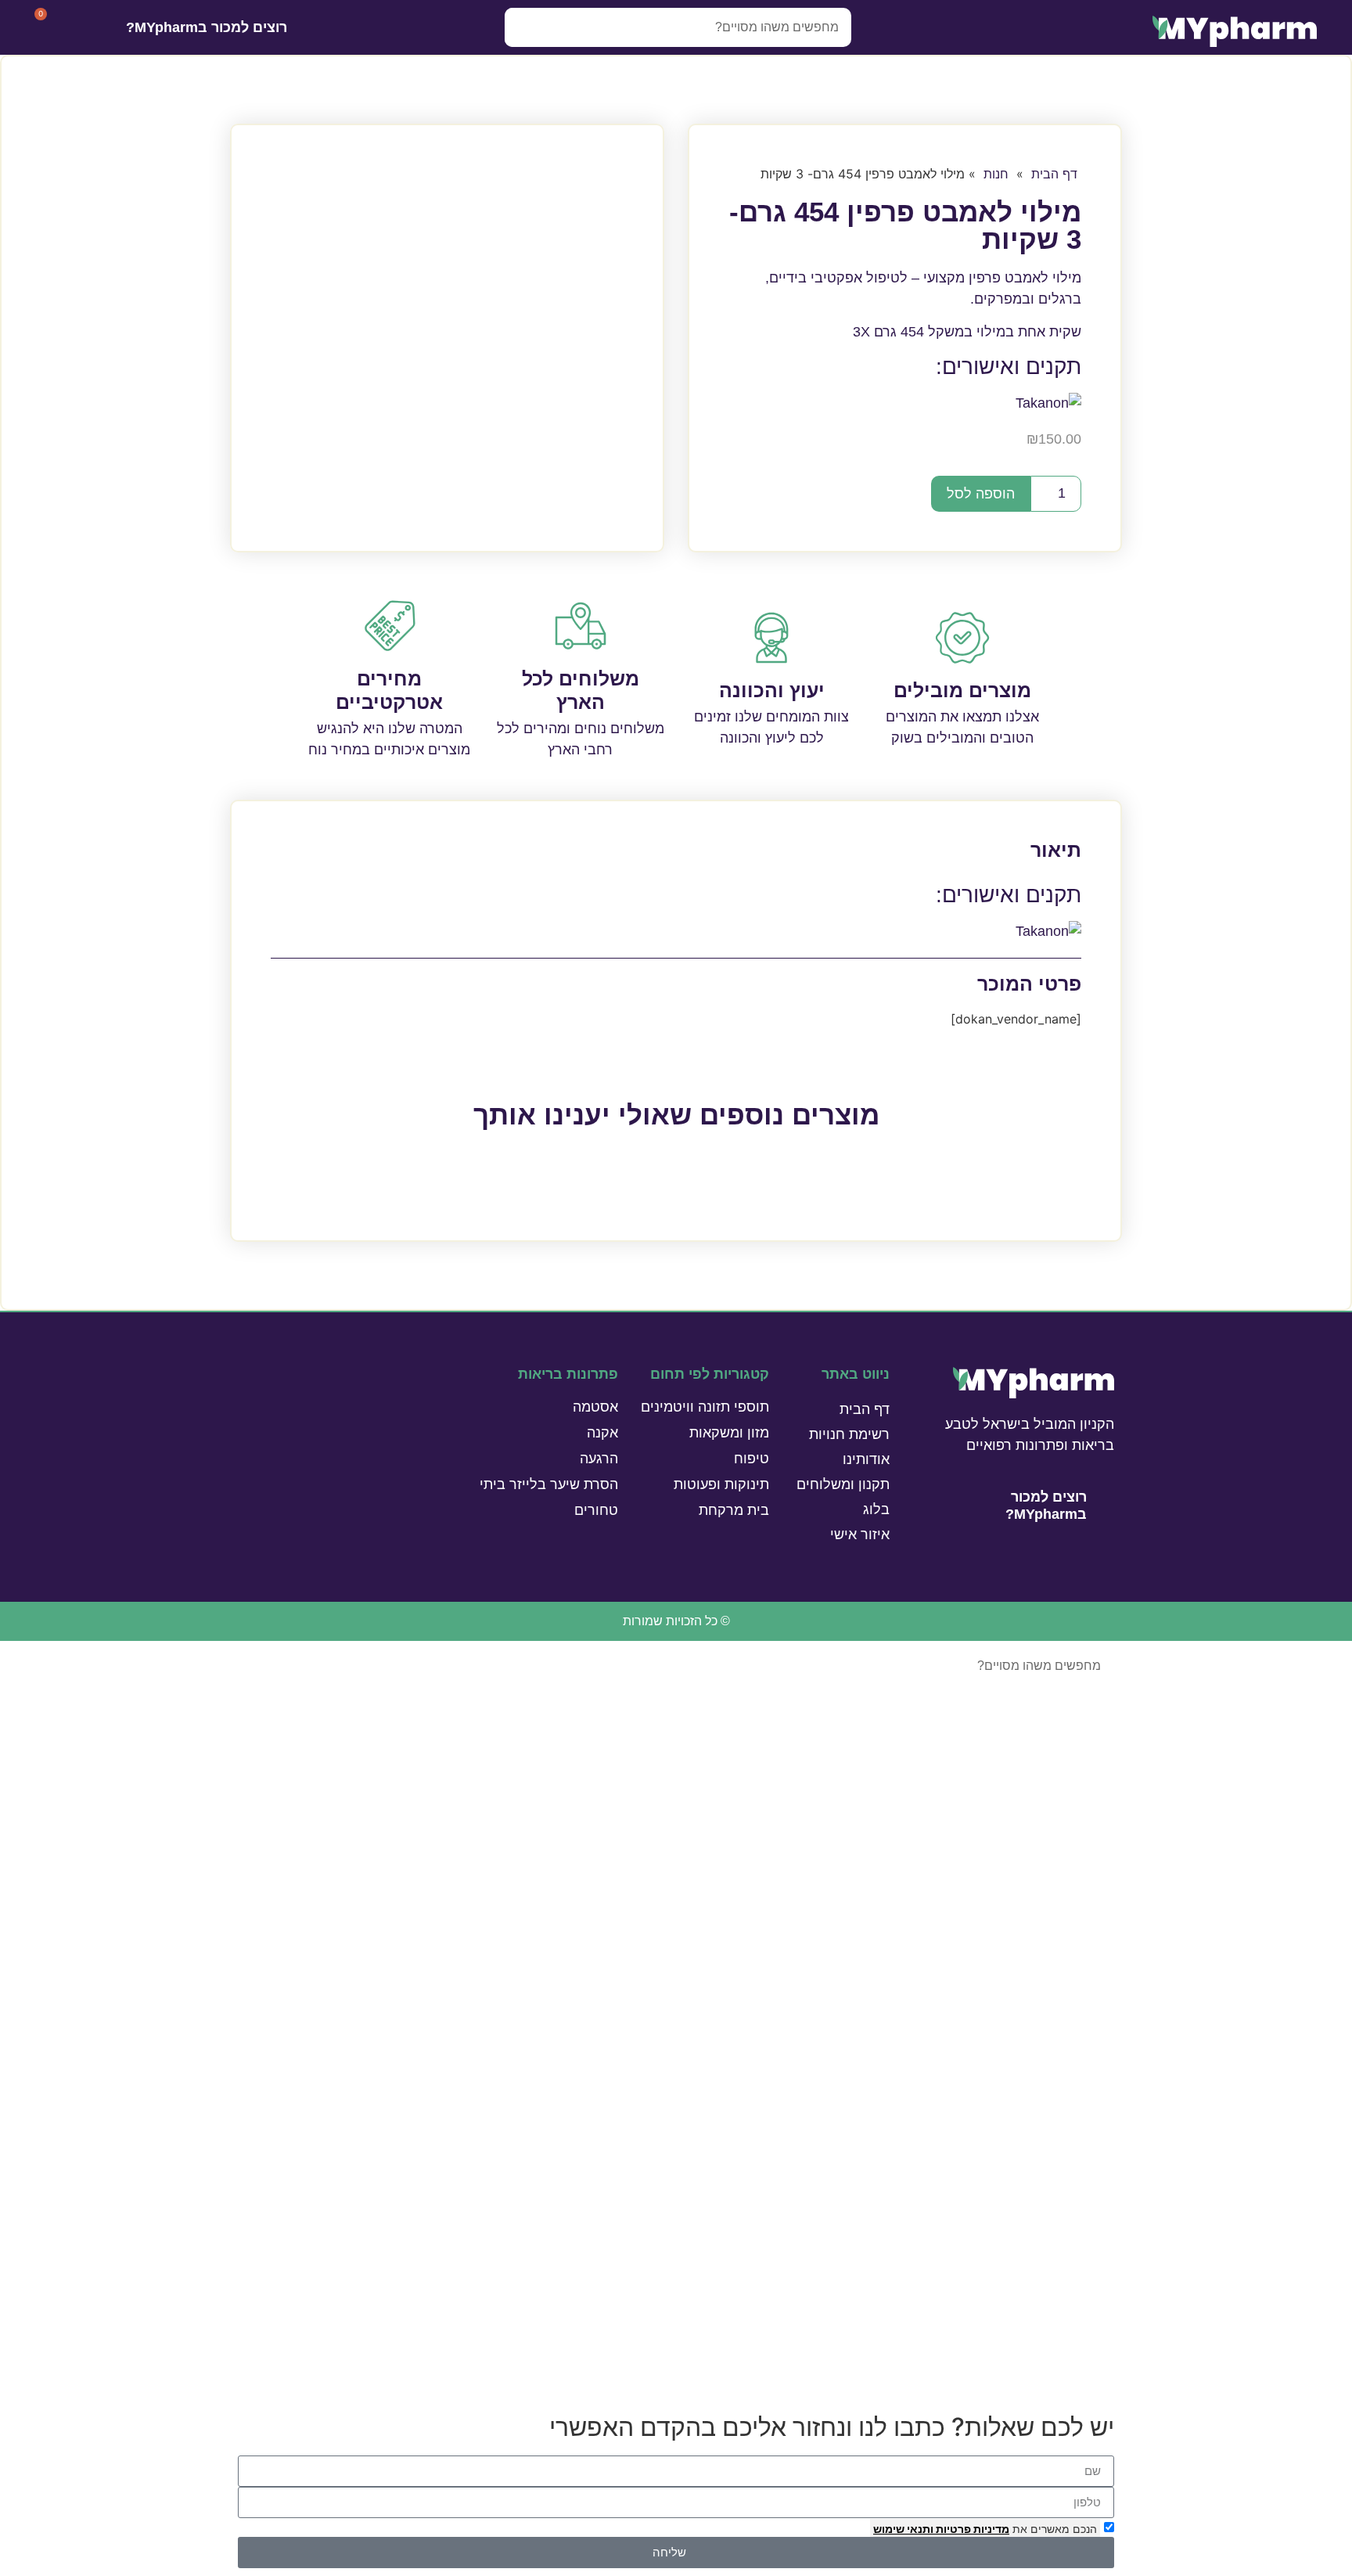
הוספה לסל (981, 494)
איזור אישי (860, 1534)
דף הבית (1054, 174)
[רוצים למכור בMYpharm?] (308, 28)
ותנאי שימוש (903, 2529)
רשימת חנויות (849, 1434)
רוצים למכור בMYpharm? (207, 27)
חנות (996, 174)
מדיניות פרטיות (971, 2529)
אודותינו (866, 1459)
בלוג (876, 1509)
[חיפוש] (524, 27)
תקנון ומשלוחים (843, 1484)
